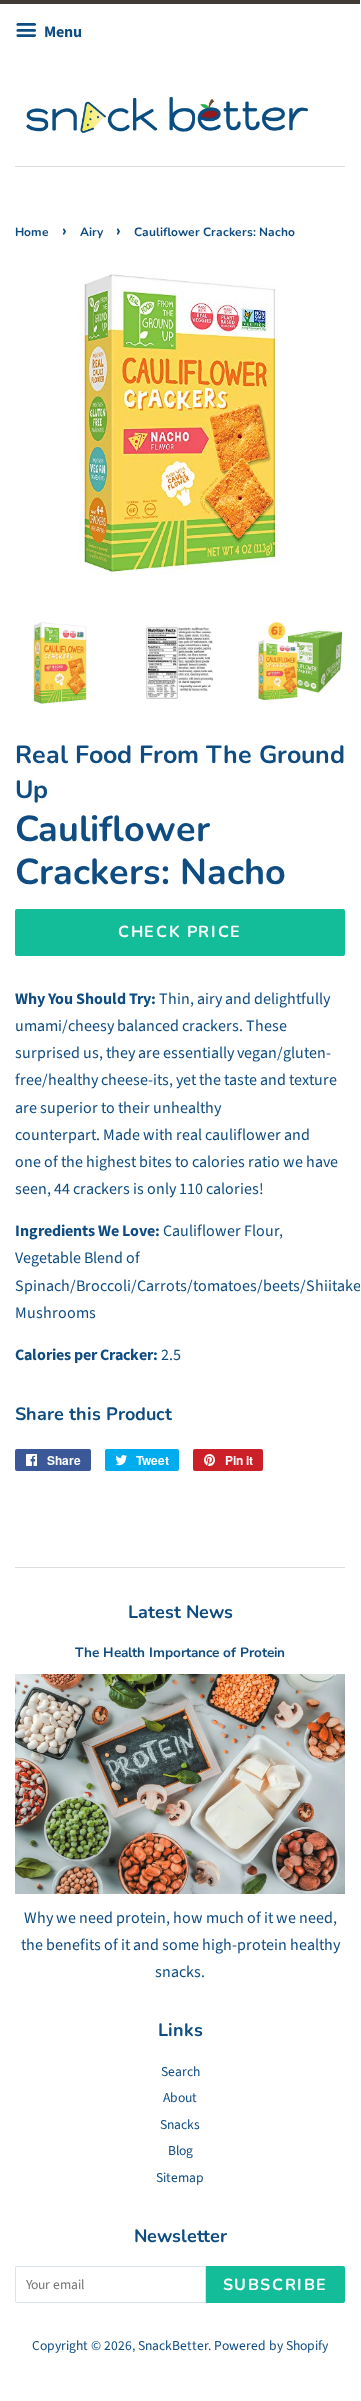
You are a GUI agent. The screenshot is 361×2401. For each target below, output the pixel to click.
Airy (91, 232)
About (180, 2097)
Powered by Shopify (271, 2345)
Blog (180, 2150)
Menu (61, 32)
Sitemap (180, 2177)
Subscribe (275, 2285)
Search (180, 2071)
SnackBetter (173, 2345)
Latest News (180, 1612)
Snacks (180, 2124)
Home (32, 232)
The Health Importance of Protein (180, 1652)
